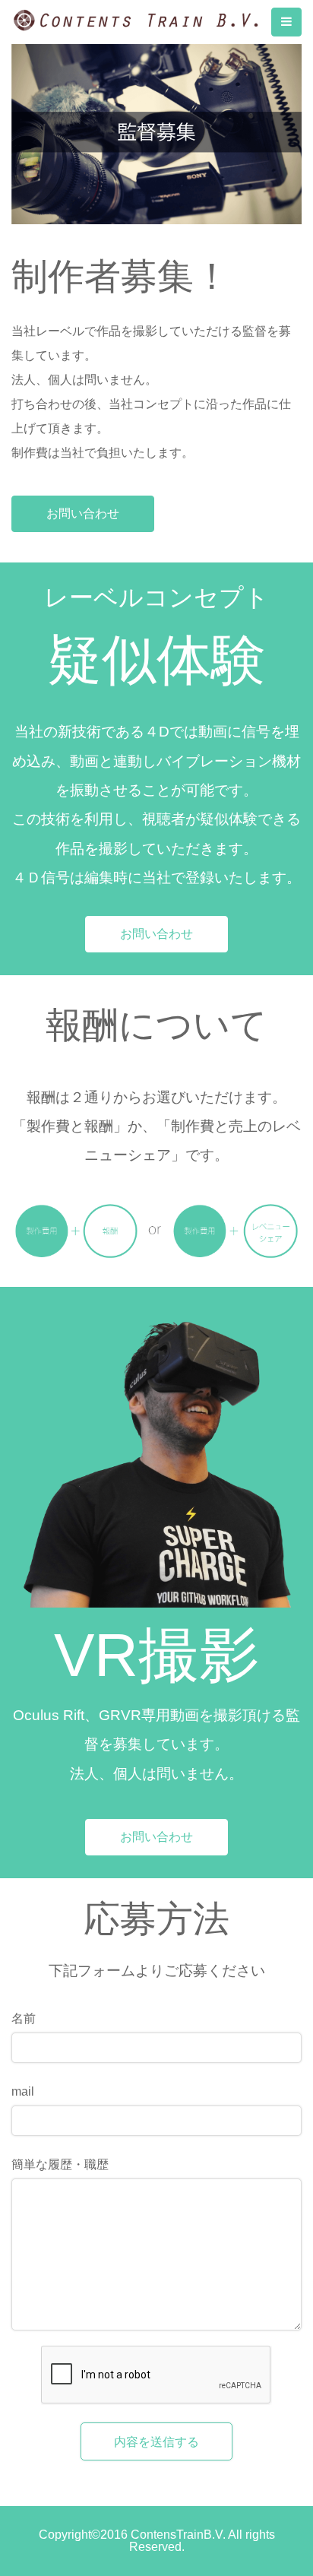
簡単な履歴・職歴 (60, 2165)
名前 (24, 2019)
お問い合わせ (83, 513)
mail (23, 2092)
